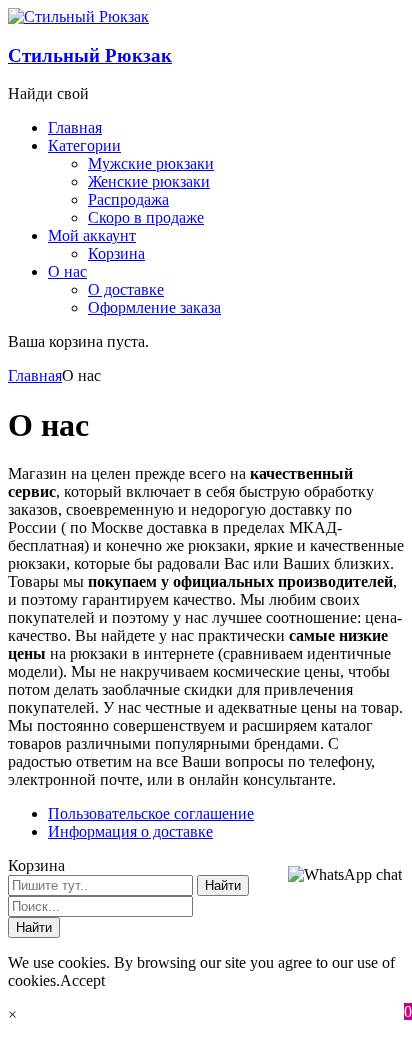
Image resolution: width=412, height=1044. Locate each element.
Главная (35, 375)
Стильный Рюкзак (90, 55)
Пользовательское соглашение (151, 813)
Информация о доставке (130, 831)
